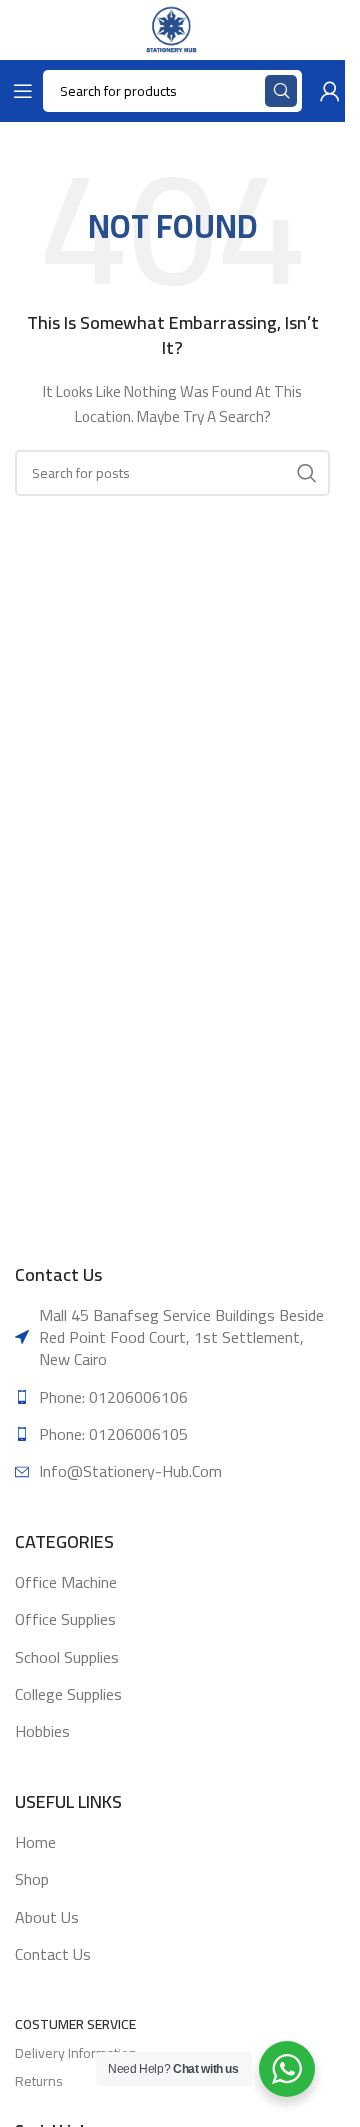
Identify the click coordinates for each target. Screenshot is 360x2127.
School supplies (67, 1657)
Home (35, 1842)
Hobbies (42, 1731)
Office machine (66, 1582)
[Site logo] (172, 29)
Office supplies (65, 1619)
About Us (47, 1917)
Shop (32, 1879)
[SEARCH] (307, 473)
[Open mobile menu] (19, 91)
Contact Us (53, 1954)
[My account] (326, 91)
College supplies (68, 1694)
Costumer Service (75, 2024)
